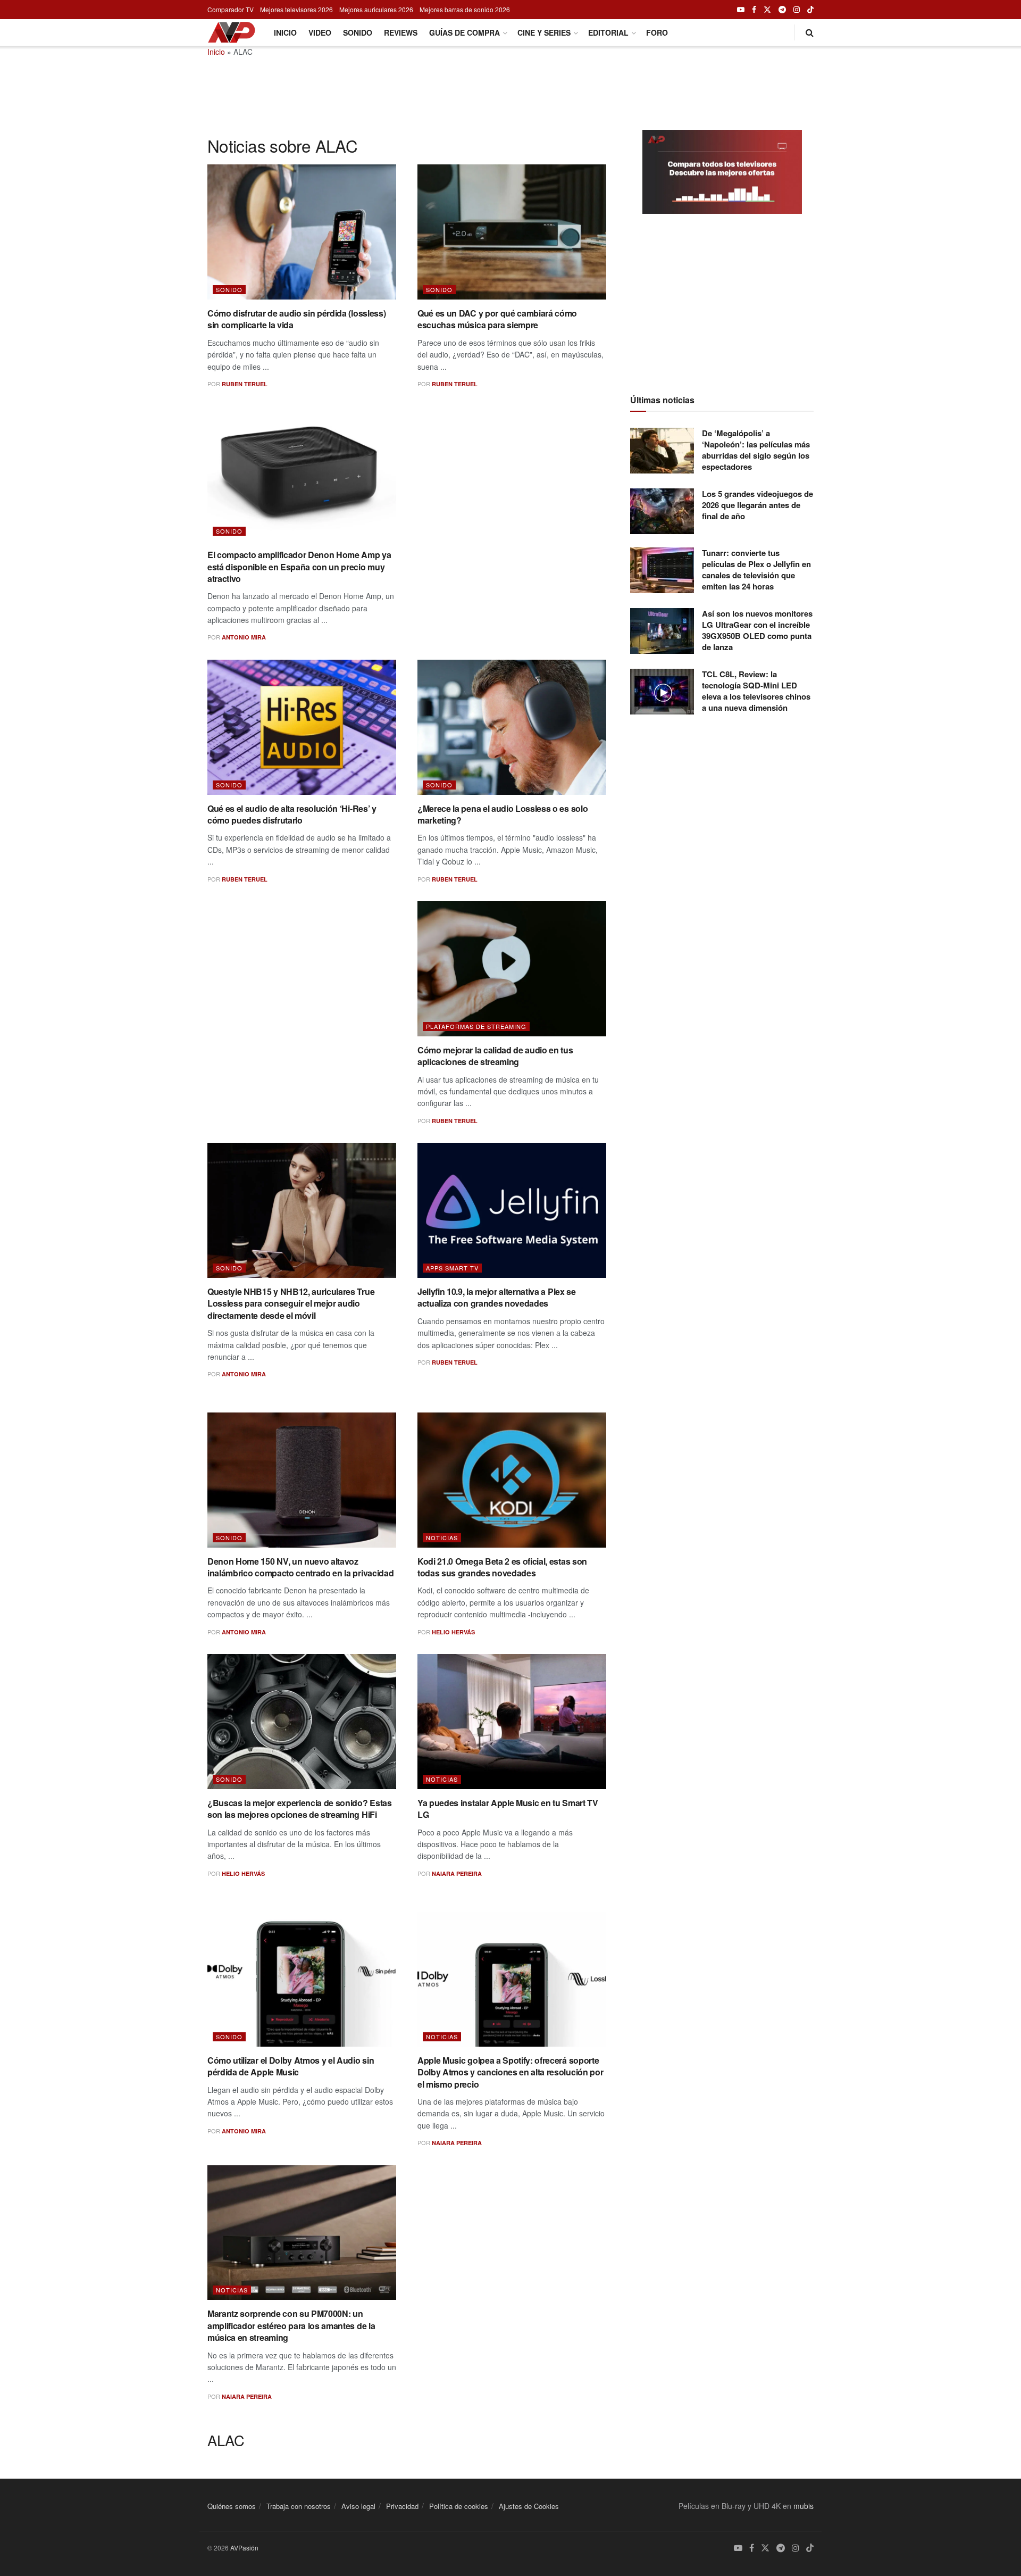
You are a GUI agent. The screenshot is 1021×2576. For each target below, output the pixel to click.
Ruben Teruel (245, 384)
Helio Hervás (453, 1632)
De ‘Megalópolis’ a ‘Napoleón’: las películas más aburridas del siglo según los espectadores (756, 450)
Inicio (285, 32)
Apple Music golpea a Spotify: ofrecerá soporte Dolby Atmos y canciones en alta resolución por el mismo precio (510, 2072)
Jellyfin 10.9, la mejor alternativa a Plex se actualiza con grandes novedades (497, 1297)
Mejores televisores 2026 (296, 9)
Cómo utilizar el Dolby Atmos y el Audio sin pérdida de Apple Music (291, 2066)
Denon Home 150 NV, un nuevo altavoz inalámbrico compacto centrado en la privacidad (300, 1567)
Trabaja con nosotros (299, 2506)
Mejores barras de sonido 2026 (465, 9)
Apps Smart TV (452, 1268)
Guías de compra (465, 32)
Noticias (442, 1538)
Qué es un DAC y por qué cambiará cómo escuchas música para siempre (497, 319)
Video (320, 32)
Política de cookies (459, 2506)
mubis (804, 2506)
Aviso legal (358, 2506)
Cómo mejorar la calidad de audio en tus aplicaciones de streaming (495, 1056)
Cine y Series (544, 32)
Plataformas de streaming (476, 1026)
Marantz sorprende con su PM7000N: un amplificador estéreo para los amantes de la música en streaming (291, 2325)
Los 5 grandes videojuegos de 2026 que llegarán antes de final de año (758, 505)
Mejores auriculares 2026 (376, 9)
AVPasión (244, 2548)
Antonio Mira (244, 637)
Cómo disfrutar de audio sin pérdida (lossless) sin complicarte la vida (296, 319)
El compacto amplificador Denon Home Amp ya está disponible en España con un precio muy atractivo (299, 567)
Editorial (608, 32)
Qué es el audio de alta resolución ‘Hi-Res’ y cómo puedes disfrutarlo (292, 814)
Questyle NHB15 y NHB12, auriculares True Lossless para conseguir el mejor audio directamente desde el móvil (291, 1303)
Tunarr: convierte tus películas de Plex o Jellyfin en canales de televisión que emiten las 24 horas (756, 570)
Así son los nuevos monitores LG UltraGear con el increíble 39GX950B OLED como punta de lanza (757, 630)
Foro (657, 32)
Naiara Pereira (457, 1873)
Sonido (358, 32)
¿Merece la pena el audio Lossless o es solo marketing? (503, 814)
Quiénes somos (232, 2506)
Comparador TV (231, 9)
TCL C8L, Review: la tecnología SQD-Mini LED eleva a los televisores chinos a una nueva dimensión (756, 691)
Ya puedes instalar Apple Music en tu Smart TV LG (508, 1809)
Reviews (401, 32)
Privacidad (402, 2506)
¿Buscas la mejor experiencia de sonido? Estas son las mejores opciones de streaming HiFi (300, 1809)
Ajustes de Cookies (529, 2506)
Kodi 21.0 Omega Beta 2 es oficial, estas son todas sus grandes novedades (502, 1567)
